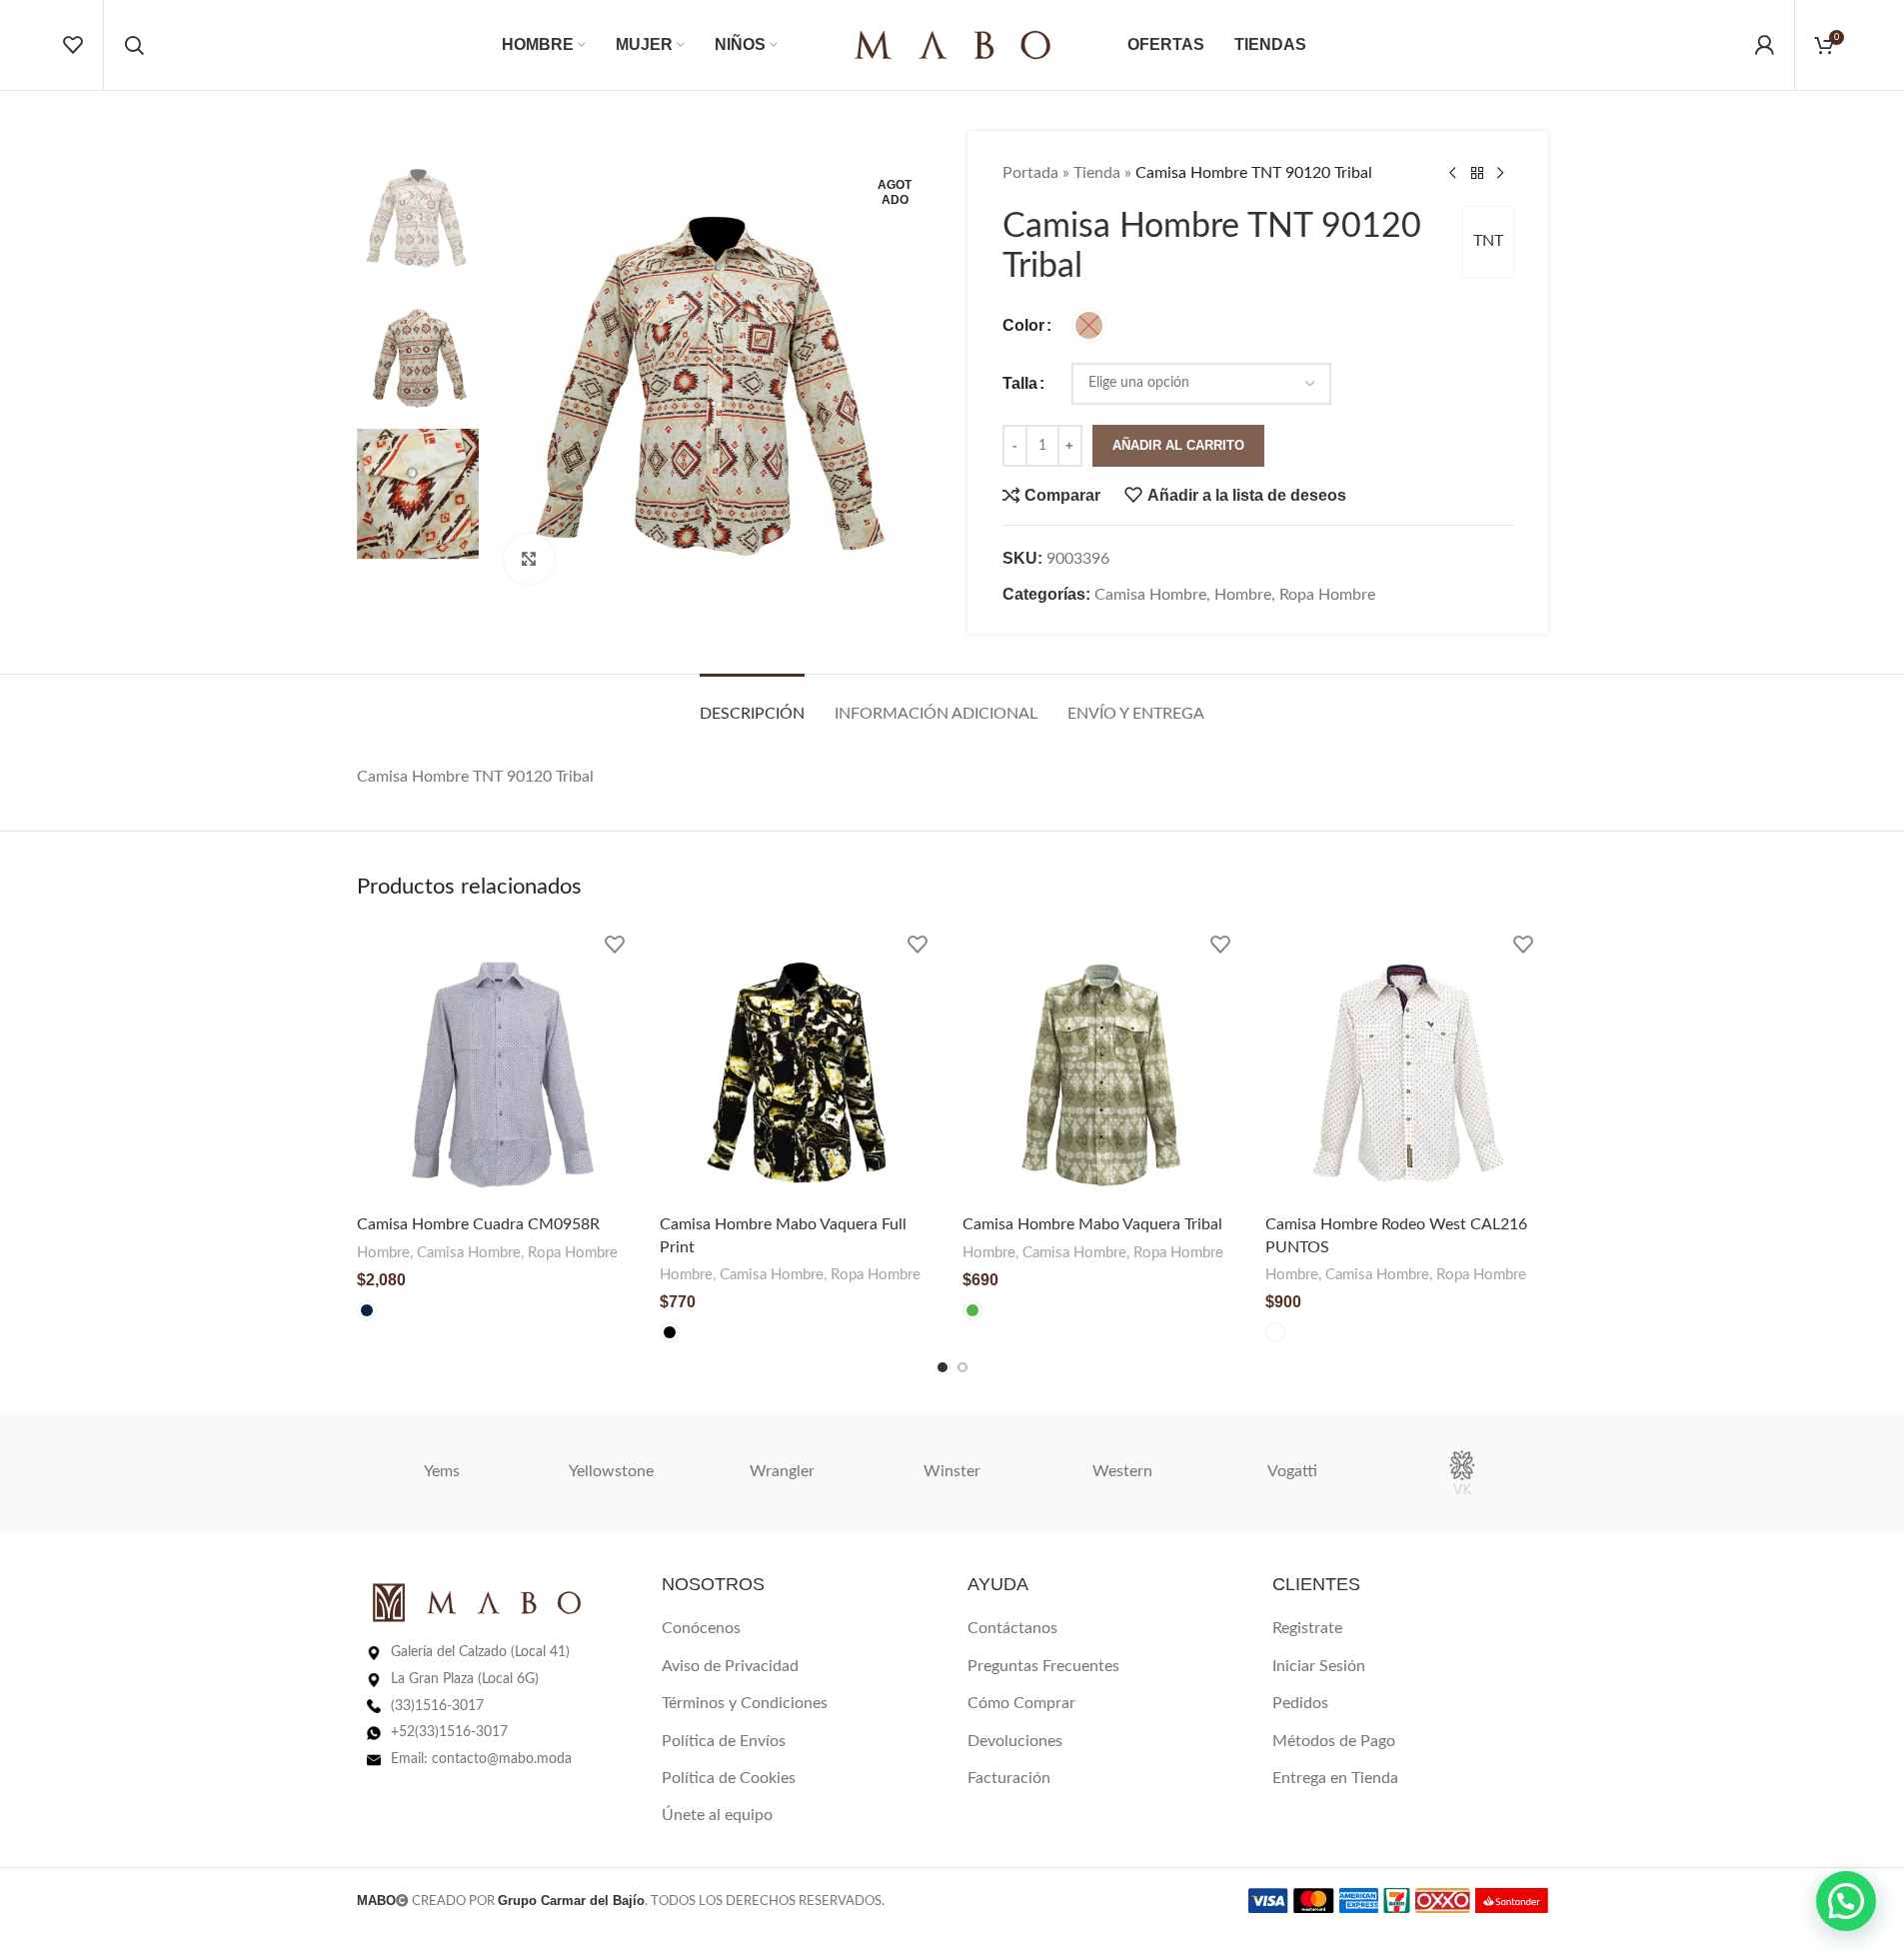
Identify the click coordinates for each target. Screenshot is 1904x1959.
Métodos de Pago (1334, 1741)
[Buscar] (134, 45)
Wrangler (782, 1471)
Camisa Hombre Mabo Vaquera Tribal (1092, 1224)
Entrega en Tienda (1335, 1778)
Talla (1020, 383)
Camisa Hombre (1150, 595)
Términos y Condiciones (745, 1703)
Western (1122, 1471)
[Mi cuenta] (1764, 45)
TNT (1488, 241)
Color (1023, 325)
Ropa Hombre (1327, 595)
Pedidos (1300, 1703)
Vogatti (1292, 1471)
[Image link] (477, 1602)
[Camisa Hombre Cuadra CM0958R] (498, 1064)
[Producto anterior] (1453, 174)
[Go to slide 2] (962, 1367)
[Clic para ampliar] (529, 559)
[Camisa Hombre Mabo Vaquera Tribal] (1104, 1064)
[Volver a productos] (1477, 174)
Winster (952, 1471)
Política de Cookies (729, 1778)
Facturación (1009, 1778)
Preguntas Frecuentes (1043, 1666)
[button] (1846, 1901)
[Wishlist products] (73, 45)
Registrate (1307, 1628)
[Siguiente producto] (1501, 174)
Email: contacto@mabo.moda (481, 1759)
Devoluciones (1015, 1741)
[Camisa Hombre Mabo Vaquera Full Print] (801, 1064)
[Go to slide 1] (943, 1367)
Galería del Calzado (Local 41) (480, 1652)
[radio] (1089, 325)
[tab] (752, 704)
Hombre (1243, 595)
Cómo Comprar (1021, 1703)
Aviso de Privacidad (730, 1666)
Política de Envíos (724, 1741)
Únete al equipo (717, 1815)
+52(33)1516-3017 (449, 1732)
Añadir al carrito (1178, 445)
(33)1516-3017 (437, 1706)
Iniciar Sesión (1319, 1666)
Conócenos (701, 1628)
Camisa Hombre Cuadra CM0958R (478, 1224)
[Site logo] (952, 44)
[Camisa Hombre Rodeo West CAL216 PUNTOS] (1407, 1064)
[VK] (1462, 1472)
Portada (1030, 173)
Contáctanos (1012, 1628)
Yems (442, 1471)
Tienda (1097, 173)
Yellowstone (611, 1471)
